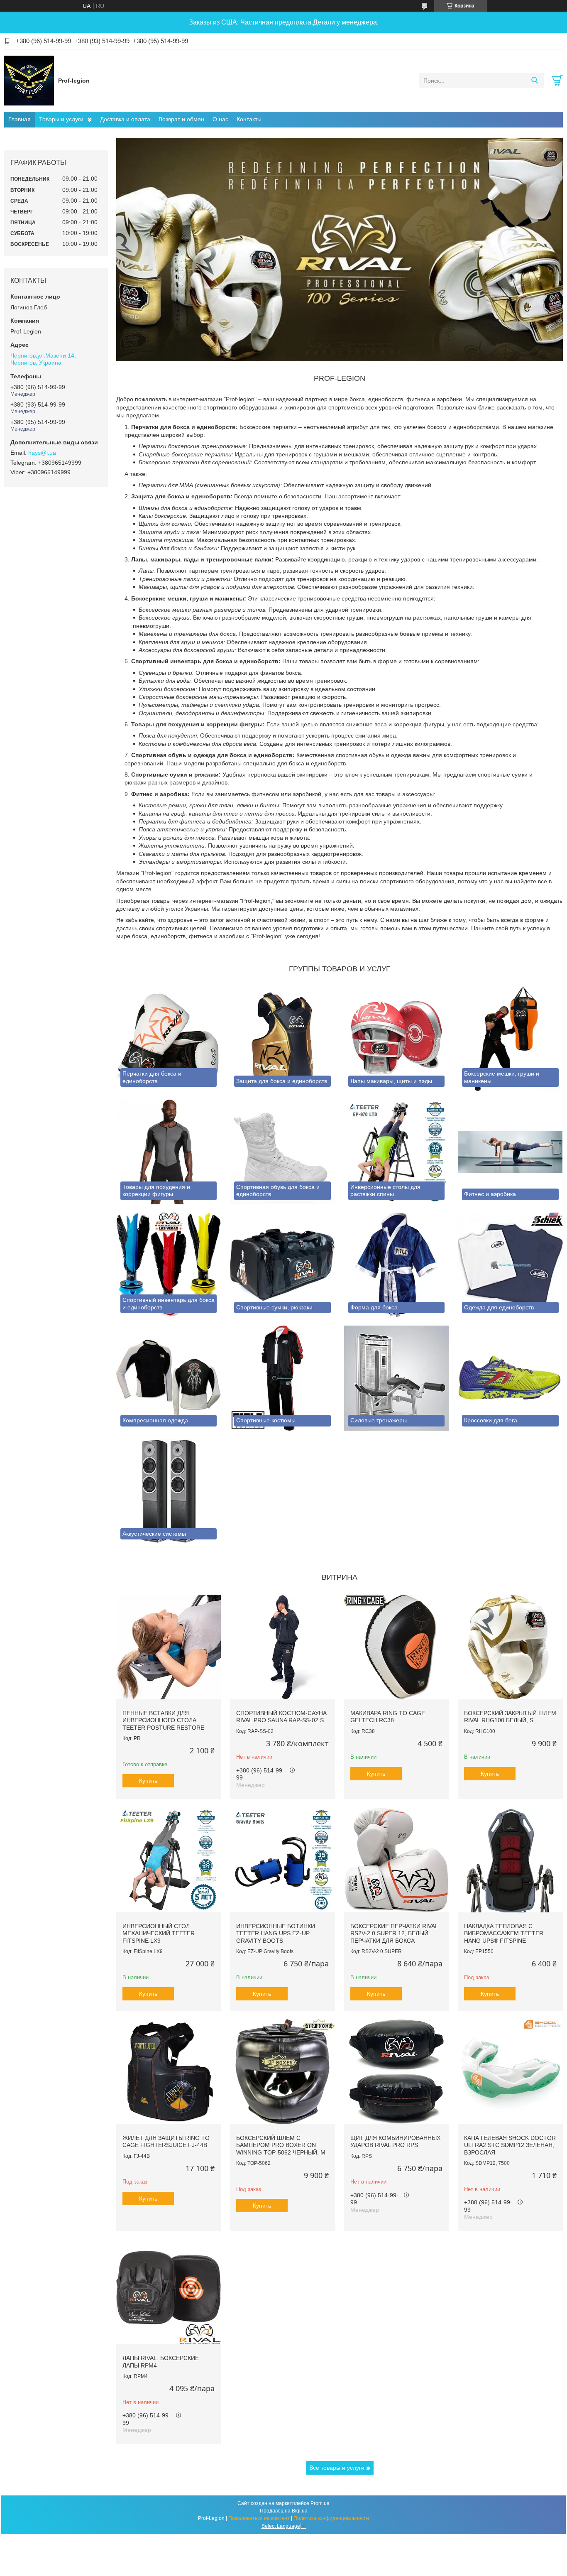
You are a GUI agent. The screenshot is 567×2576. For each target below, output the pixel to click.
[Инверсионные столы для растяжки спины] (396, 1152)
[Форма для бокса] (396, 1265)
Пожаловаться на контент (259, 2518)
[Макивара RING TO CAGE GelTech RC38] (396, 1647)
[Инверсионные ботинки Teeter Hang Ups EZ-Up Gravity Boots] (282, 1860)
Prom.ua (320, 2503)
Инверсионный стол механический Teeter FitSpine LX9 (159, 1933)
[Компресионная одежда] (169, 1378)
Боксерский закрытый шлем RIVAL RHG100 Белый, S (510, 1717)
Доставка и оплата (125, 119)
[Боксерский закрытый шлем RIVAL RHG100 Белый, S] (510, 1647)
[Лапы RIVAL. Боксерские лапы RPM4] (169, 2292)
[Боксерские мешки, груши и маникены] (510, 1039)
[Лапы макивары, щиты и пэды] (396, 1039)
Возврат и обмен (181, 119)
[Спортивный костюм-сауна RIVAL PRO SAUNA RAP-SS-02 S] (282, 1647)
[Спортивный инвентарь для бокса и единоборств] (169, 1265)
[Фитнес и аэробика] (510, 1152)
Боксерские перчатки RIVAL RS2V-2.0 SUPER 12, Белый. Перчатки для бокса (394, 1933)
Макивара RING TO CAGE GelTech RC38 (388, 1717)
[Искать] (534, 81)
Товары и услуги (61, 119)
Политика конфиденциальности (331, 2518)
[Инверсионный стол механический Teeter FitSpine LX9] (169, 1860)
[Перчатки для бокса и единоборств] (169, 1039)
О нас (220, 119)
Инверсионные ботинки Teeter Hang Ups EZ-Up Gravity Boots (276, 1933)
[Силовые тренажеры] (396, 1378)
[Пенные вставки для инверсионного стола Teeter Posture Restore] (169, 1647)
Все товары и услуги (337, 2468)
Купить (148, 1781)
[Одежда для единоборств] (510, 1265)
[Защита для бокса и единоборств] (282, 1039)
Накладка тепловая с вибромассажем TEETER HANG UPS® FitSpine (504, 1933)
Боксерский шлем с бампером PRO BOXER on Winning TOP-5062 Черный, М (281, 2145)
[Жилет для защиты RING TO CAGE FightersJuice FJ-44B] (169, 2071)
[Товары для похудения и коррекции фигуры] (169, 1152)
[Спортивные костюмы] (282, 1378)
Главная (20, 119)
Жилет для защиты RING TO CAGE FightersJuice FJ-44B (166, 2142)
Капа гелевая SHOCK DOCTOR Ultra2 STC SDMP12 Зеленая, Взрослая (510, 2145)
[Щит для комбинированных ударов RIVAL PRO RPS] (396, 2071)
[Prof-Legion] (29, 80)
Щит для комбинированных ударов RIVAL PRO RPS (395, 2142)
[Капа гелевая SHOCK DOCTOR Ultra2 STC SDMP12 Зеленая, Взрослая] (510, 2071)
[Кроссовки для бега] (510, 1378)
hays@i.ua (42, 453)
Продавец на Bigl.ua (284, 2511)
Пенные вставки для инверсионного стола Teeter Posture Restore (163, 1720)
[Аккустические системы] (169, 1491)
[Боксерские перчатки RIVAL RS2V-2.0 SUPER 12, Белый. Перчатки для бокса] (396, 1860)
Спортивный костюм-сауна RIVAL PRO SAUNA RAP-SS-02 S (281, 1717)
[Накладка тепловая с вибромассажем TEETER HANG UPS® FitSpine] (510, 1860)
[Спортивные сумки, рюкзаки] (282, 1265)
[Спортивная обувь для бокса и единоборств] (282, 1152)
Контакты (249, 119)
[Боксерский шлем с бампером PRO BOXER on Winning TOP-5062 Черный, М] (282, 2071)
